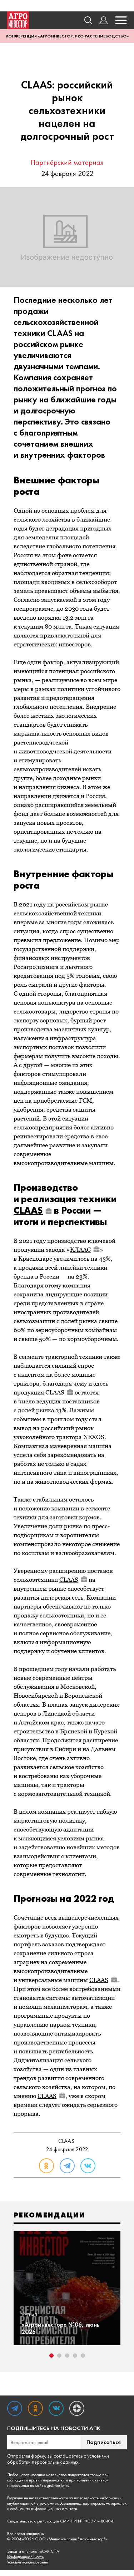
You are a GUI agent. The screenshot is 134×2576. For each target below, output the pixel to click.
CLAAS (28, 1210)
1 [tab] (51, 2356)
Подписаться (104, 2442)
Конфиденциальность (25, 2557)
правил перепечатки (47, 2480)
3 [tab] (67, 2356)
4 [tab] (75, 2356)
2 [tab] (59, 2356)
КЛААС (80, 1250)
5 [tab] (83, 2356)
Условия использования (28, 2562)
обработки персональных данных (43, 2462)
